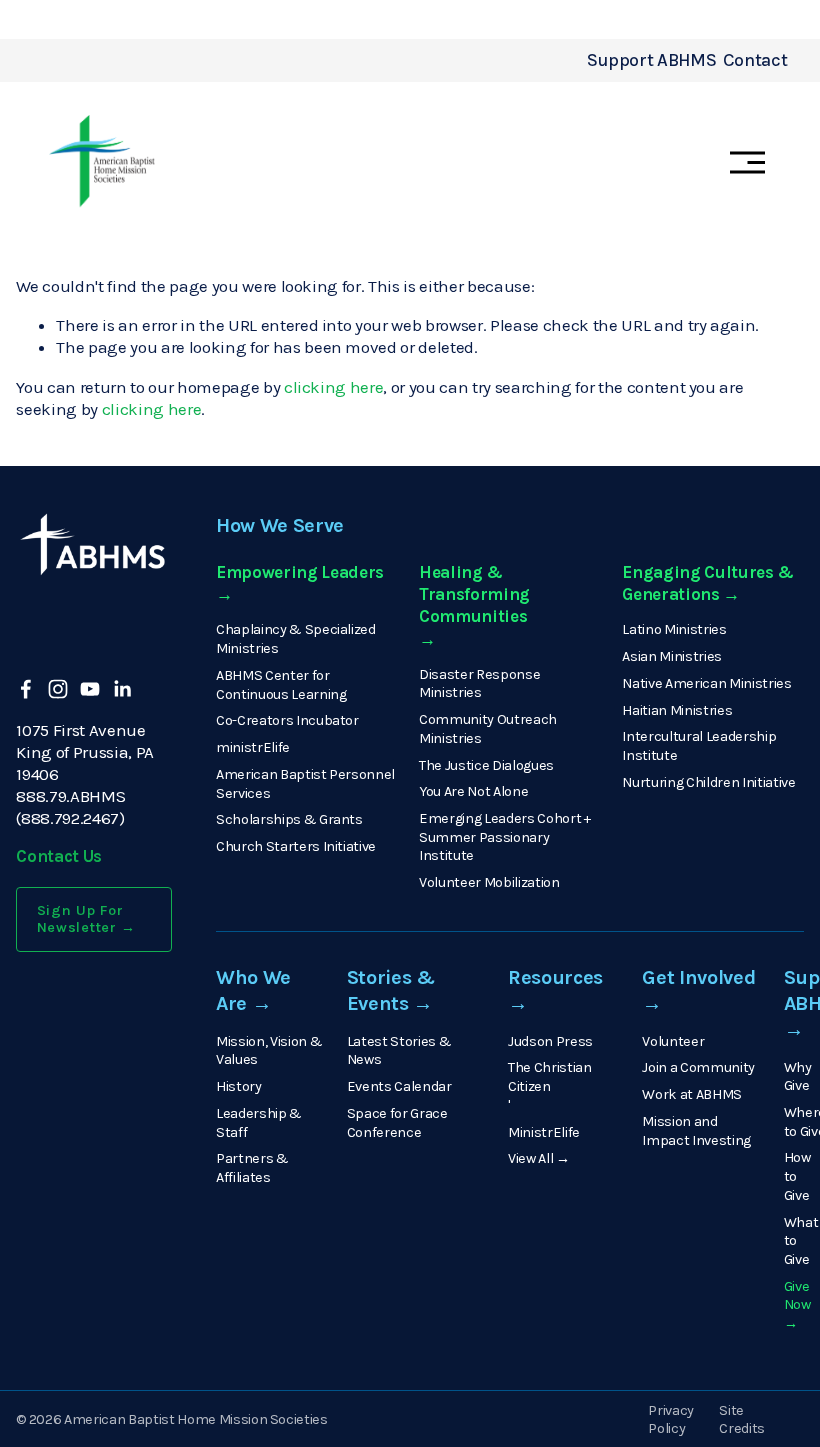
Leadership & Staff (259, 1123)
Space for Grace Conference (397, 1123)
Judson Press (550, 1041)
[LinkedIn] (122, 689)
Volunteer (673, 1041)
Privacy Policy (671, 1420)
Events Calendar (399, 1086)
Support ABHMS (651, 60)
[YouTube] (90, 689)
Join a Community (698, 1067)
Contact (755, 60)
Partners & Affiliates (252, 1168)
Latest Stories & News (399, 1051)
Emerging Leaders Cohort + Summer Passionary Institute (505, 837)
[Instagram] (58, 689)
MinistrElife (544, 1132)
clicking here (334, 387)
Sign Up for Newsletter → (87, 919)
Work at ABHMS (692, 1094)
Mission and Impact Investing (696, 1131)
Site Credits (742, 1420)
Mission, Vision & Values (269, 1051)
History (239, 1086)
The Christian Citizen (550, 1077)
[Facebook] (26, 689)
